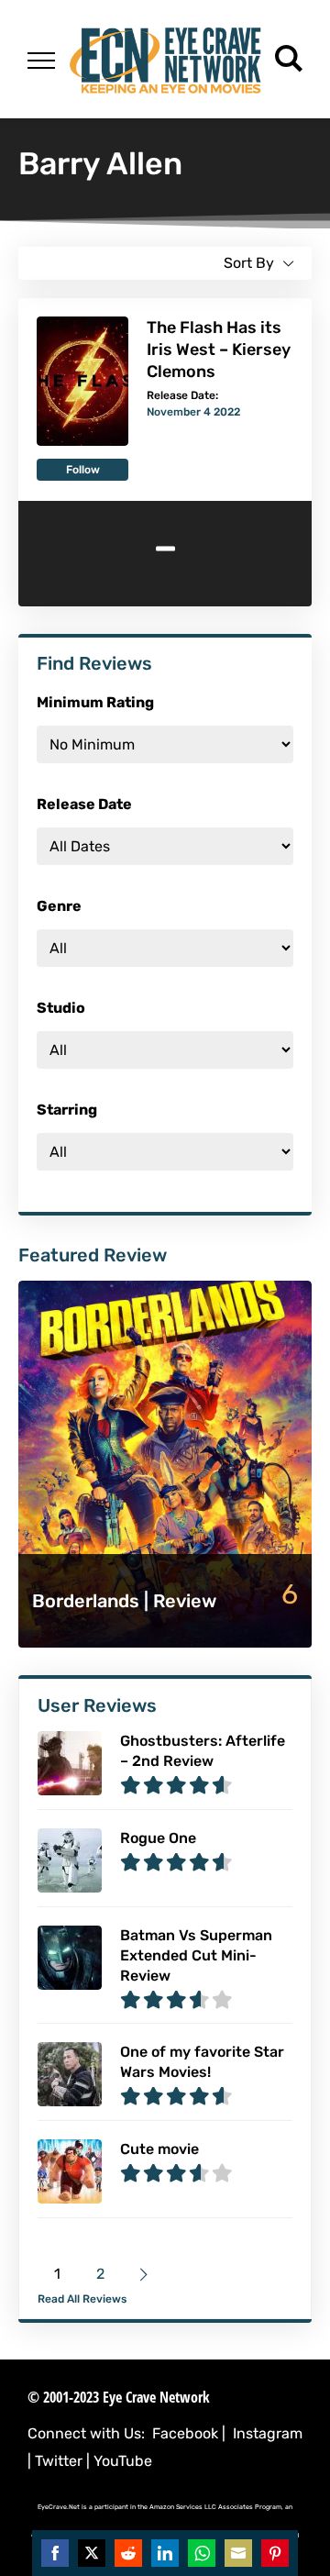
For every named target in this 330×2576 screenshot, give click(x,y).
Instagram (268, 2433)
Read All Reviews (82, 2299)
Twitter (59, 2461)
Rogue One (158, 1838)
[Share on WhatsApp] (202, 2553)
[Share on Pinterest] (275, 2553)
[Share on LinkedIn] (165, 2553)
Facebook (185, 2433)
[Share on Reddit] (128, 2553)
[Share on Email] (238, 2553)
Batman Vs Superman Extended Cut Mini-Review (196, 1955)
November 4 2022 (193, 412)
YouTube (123, 2461)
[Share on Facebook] (55, 2553)
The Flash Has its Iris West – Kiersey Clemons (219, 350)
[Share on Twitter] (92, 2553)
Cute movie (159, 2149)
